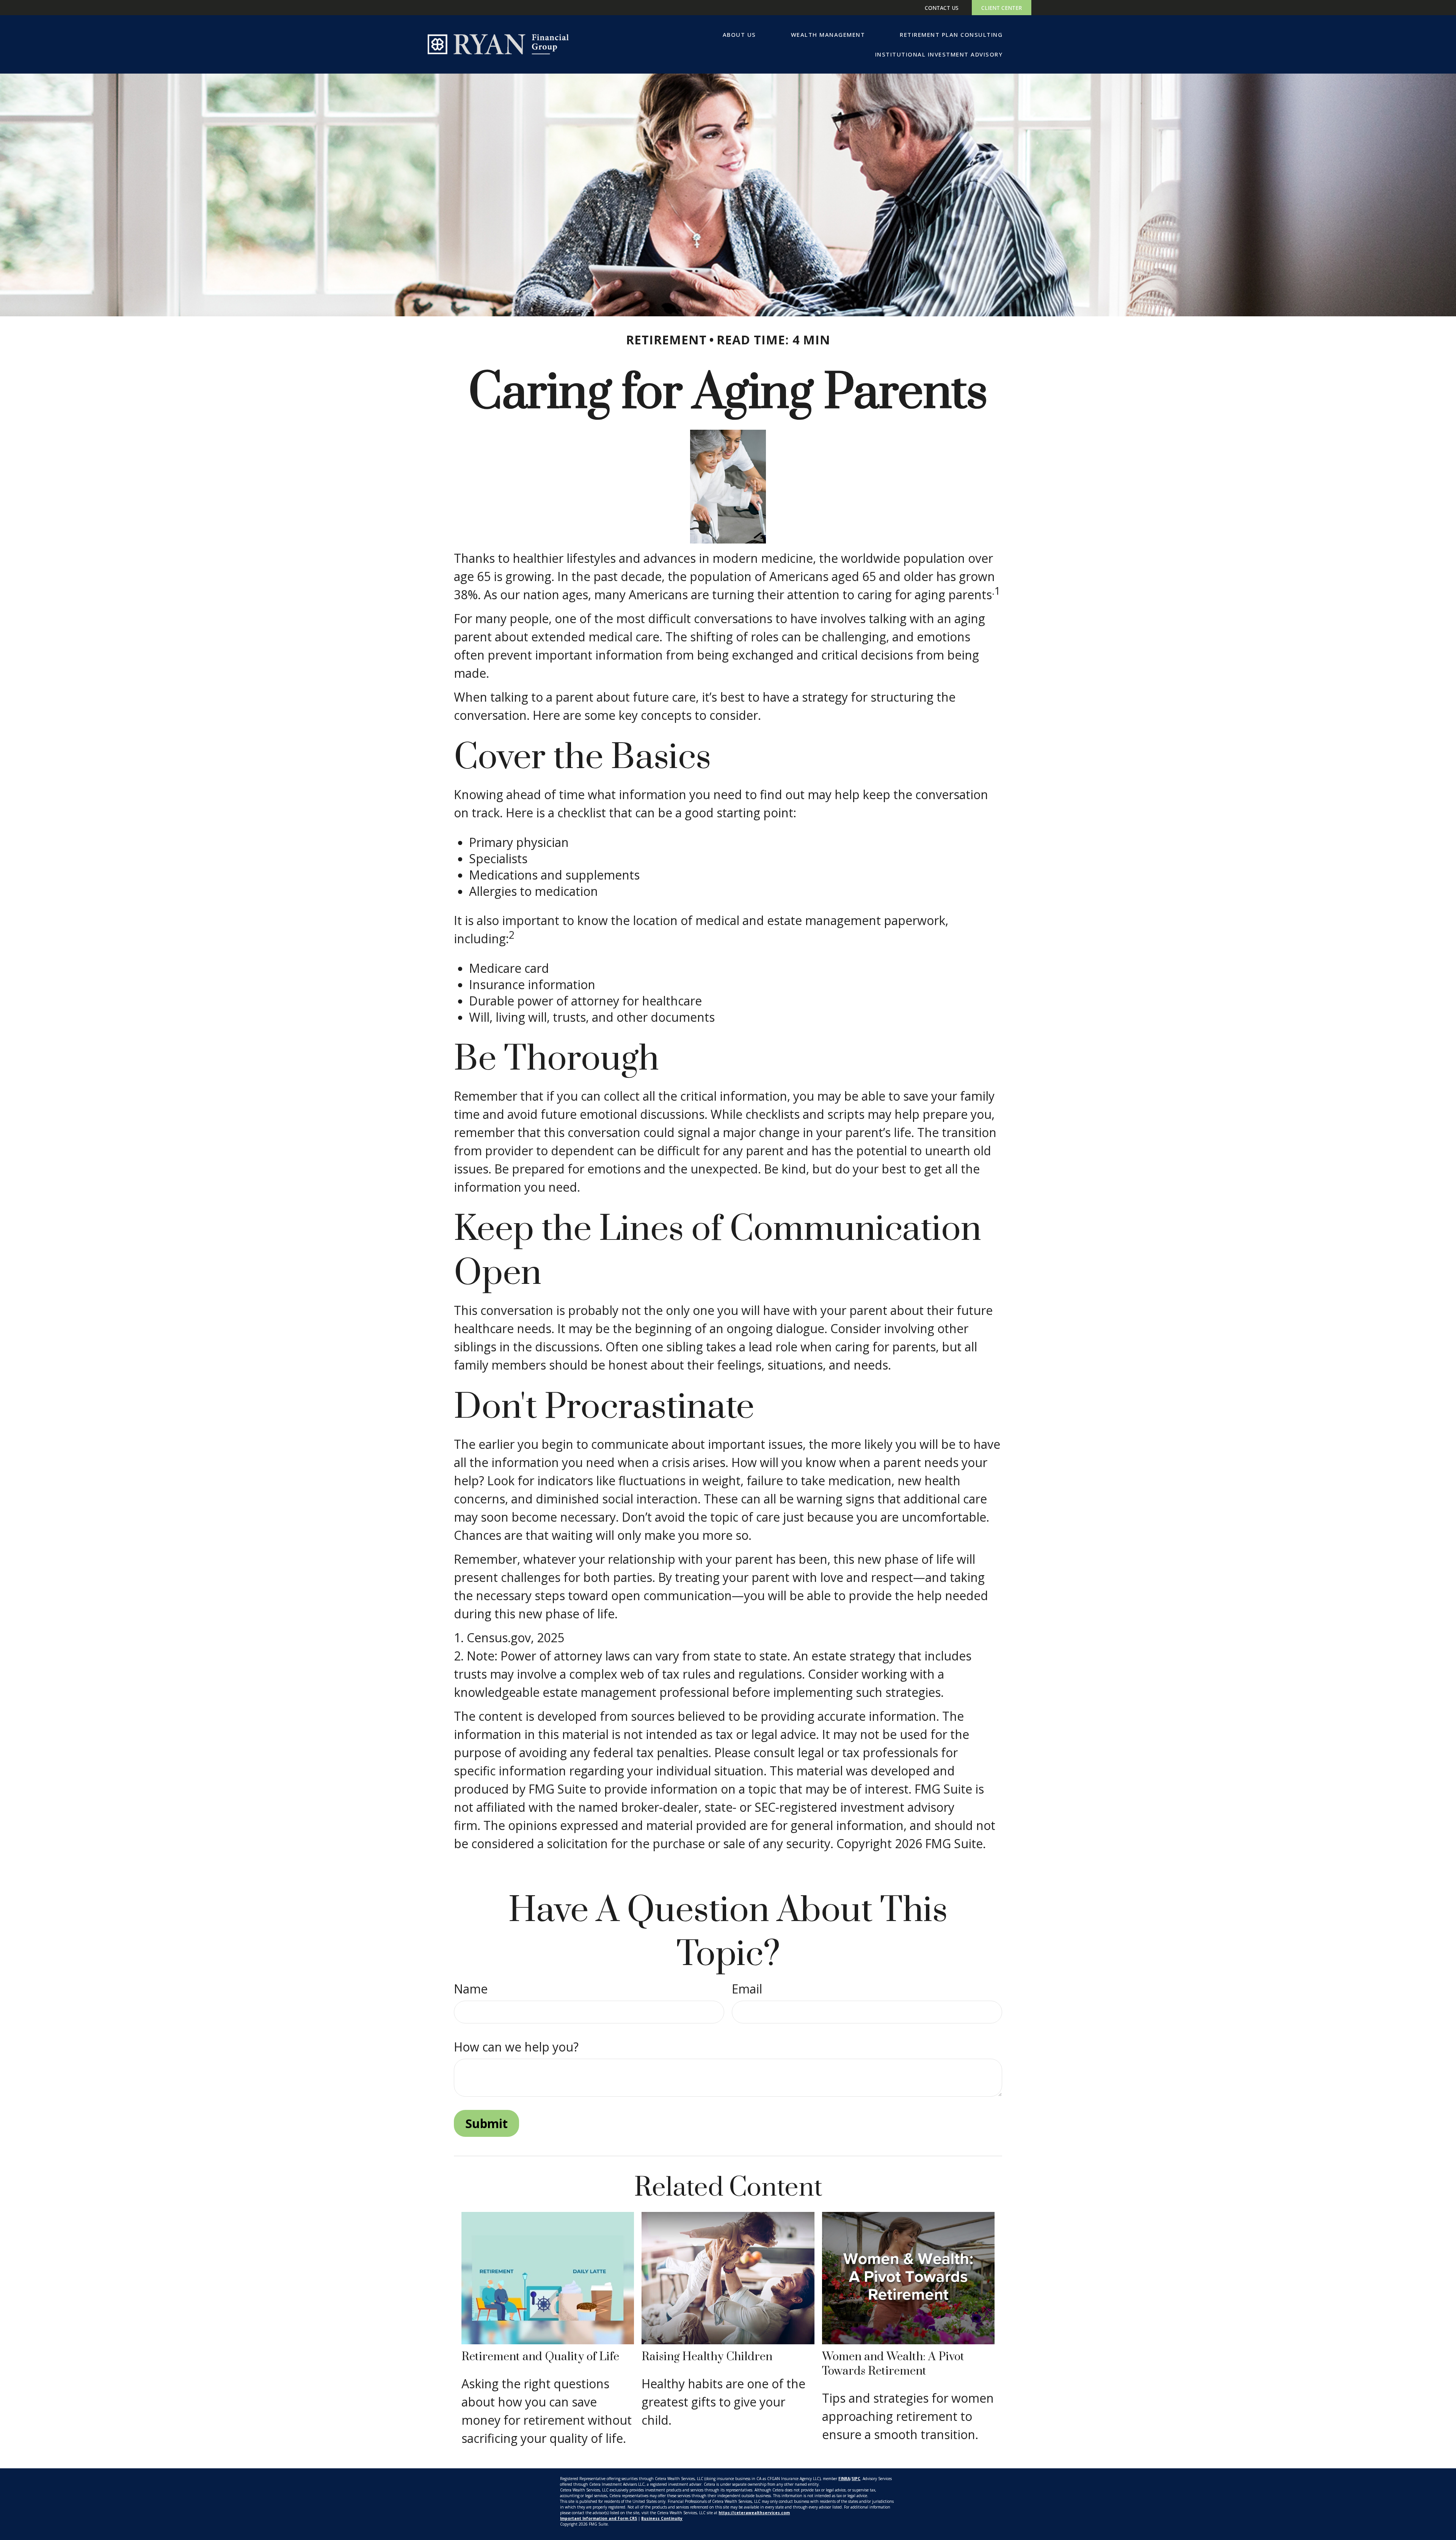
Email (747, 1989)
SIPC (856, 2479)
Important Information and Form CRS (599, 2518)
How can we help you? (516, 2047)
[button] (739, 35)
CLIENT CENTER (1002, 8)
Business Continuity (662, 2518)
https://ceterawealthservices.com (754, 2513)
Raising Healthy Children (707, 2357)
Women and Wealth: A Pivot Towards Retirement (893, 2364)
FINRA (844, 2479)
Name (471, 1989)
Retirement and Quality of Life (540, 2357)
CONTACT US (942, 8)
